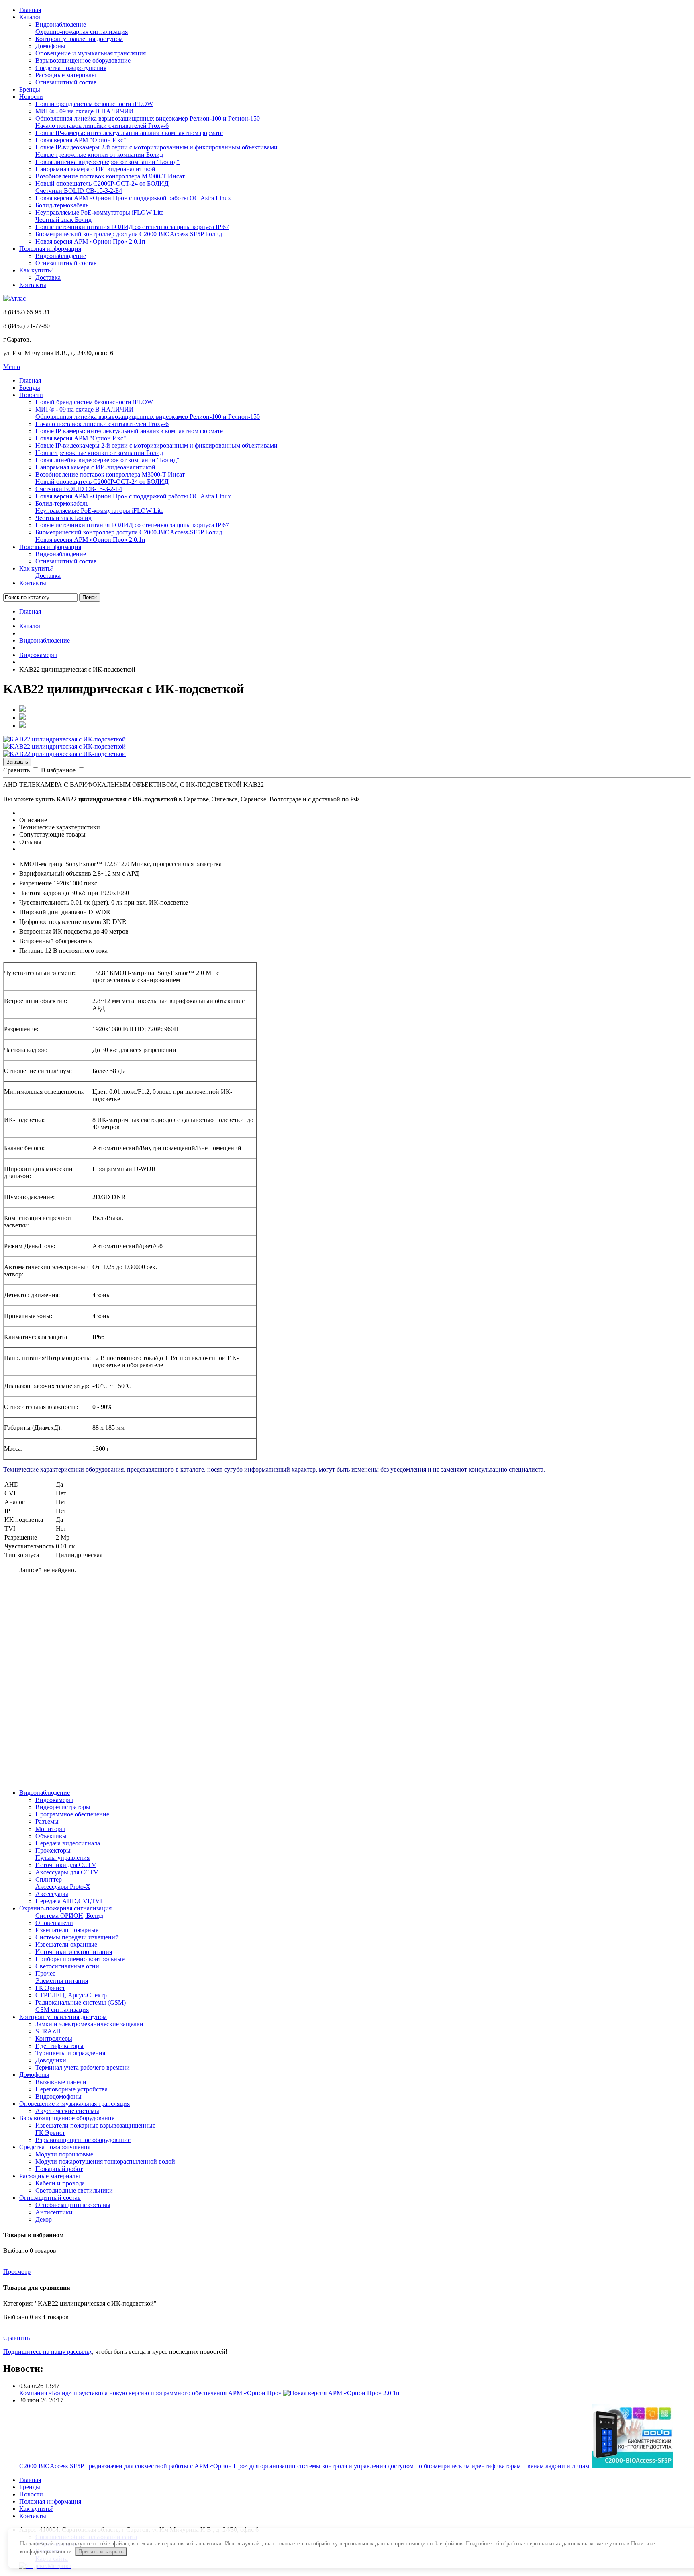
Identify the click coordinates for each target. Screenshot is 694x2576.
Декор (44, 2219)
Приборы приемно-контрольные (80, 1959)
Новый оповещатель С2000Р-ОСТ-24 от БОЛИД (102, 183)
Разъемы (47, 1821)
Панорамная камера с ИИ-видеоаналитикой (95, 169)
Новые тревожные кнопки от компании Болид (99, 155)
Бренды (30, 89)
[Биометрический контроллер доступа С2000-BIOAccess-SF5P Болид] (633, 2466)
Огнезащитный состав (66, 82)
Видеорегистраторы (63, 1807)
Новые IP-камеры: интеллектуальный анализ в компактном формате (129, 133)
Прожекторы (53, 1850)
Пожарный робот (59, 2169)
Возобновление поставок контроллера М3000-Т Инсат (110, 176)
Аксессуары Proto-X (63, 1887)
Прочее (45, 1973)
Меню (12, 367)
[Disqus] (347, 1681)
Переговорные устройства (71, 2089)
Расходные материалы (66, 75)
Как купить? (36, 270)
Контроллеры (54, 2038)
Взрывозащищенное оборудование (83, 60)
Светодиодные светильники (74, 2190)
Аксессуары (52, 1894)
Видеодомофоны (58, 2096)
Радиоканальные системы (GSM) (81, 2002)
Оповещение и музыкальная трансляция (91, 53)
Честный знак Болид (63, 220)
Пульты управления (62, 1858)
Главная (30, 10)
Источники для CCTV (66, 1865)
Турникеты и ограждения (70, 2053)
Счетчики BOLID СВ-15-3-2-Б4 (79, 191)
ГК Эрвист (50, 1988)
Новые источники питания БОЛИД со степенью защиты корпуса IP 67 (132, 227)
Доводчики (51, 2060)
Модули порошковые (64, 2154)
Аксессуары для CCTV (67, 1872)
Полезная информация (50, 249)
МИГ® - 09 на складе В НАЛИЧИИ (85, 111)
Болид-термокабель (62, 205)
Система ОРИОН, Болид (69, 1916)
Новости (31, 97)
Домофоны (50, 46)
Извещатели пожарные (67, 1930)
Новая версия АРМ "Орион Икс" (81, 140)
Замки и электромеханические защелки (89, 2024)
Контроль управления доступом (79, 39)
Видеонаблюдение (61, 24)
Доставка (48, 277)
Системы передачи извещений (77, 1937)
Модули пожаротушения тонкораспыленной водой (105, 2161)
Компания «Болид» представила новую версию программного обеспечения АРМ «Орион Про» (150, 2393)
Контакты (33, 285)
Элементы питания (62, 1981)
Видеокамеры (38, 655)
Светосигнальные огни (67, 1966)
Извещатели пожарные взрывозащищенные (95, 2125)
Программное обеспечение (72, 1814)
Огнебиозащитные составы (73, 2205)
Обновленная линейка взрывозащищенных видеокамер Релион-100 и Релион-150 (148, 118)
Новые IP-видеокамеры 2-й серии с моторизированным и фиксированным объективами (156, 147)
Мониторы (50, 1829)
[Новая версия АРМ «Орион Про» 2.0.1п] (341, 2393)
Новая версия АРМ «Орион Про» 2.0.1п (90, 241)
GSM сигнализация (62, 2010)
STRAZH (48, 2031)
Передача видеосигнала (68, 1843)
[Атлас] (14, 298)
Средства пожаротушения (71, 68)
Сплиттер (49, 1879)
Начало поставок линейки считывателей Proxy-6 (102, 126)
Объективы (51, 1836)
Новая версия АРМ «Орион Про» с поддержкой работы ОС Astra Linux (133, 198)
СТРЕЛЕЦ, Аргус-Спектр (71, 1995)
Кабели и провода (60, 2183)
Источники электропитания (74, 1952)
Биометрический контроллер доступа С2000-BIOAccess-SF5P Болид (129, 234)
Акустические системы (67, 2111)
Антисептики (54, 2212)
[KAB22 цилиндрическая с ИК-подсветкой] (64, 739)
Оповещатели (54, 1923)
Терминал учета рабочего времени (83, 2067)
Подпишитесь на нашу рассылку (48, 2352)
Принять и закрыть (101, 2552)
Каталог (30, 17)
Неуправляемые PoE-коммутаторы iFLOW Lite (99, 212)
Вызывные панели (61, 2082)
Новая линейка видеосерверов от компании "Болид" (107, 162)
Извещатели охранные (66, 1944)
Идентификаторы (59, 2046)
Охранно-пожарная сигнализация (82, 32)
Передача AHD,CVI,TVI (69, 1901)
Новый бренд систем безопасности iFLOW (94, 104)
